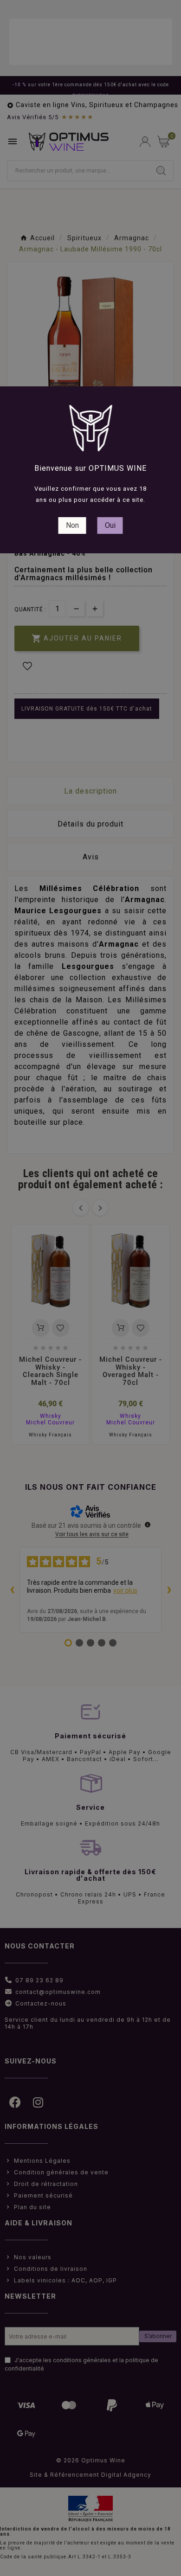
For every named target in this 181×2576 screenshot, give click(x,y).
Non (72, 525)
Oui (110, 525)
